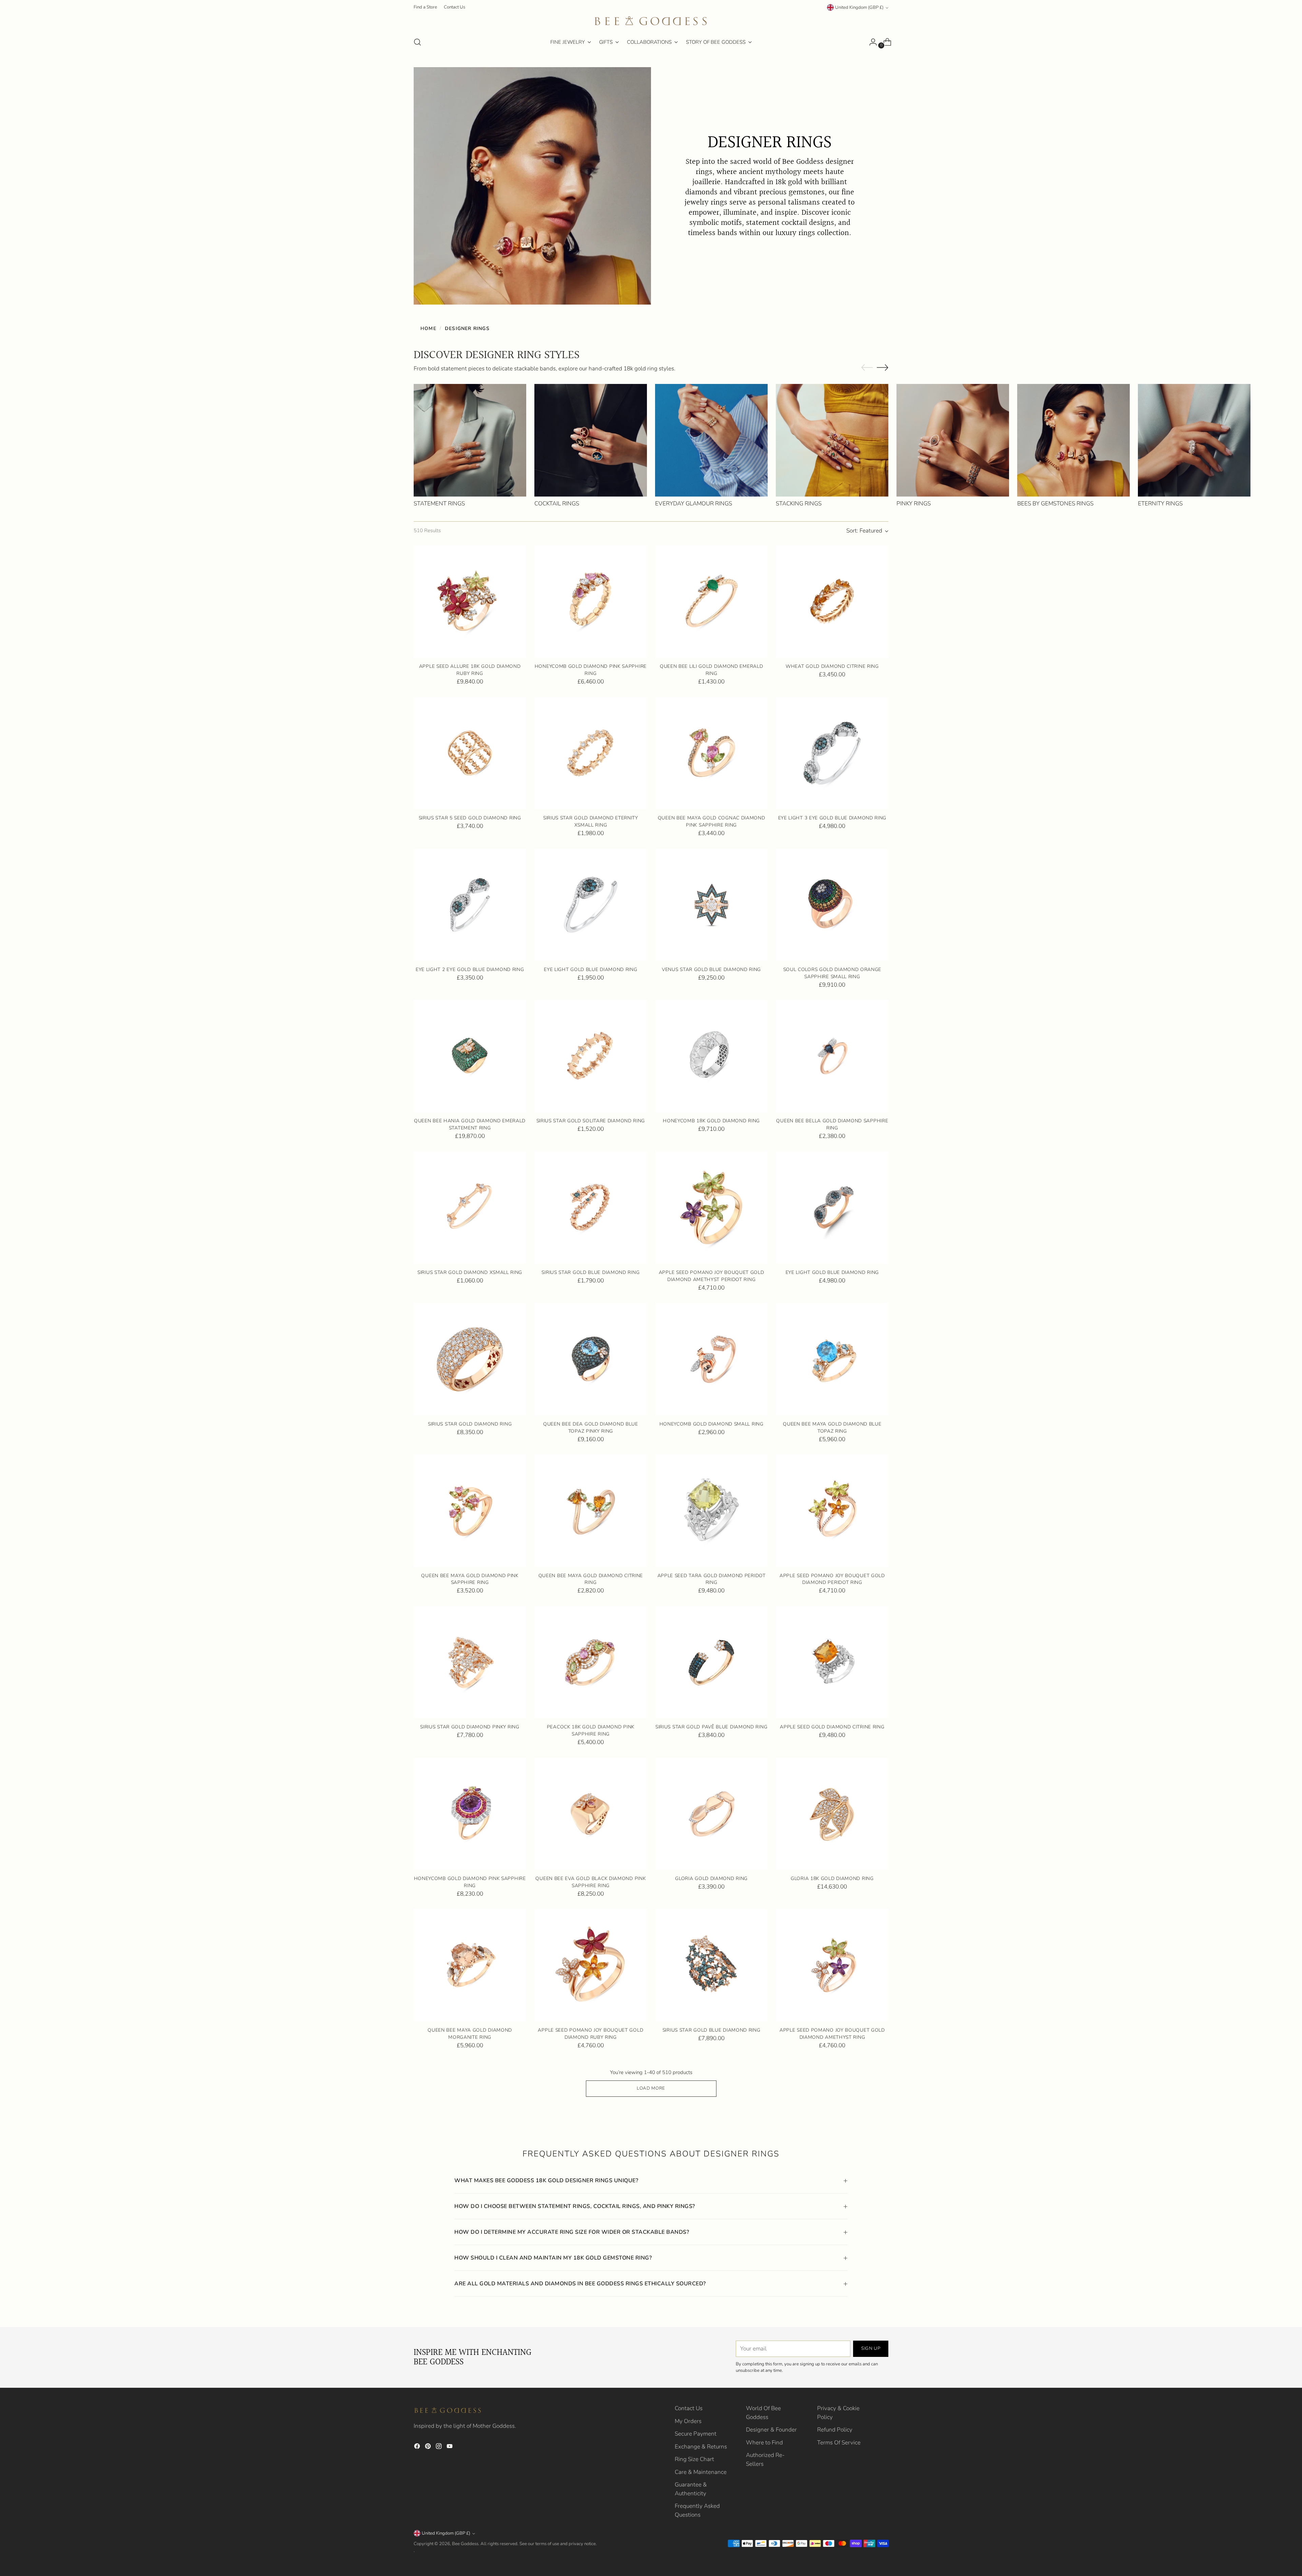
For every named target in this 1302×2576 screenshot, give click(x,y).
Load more (651, 2088)
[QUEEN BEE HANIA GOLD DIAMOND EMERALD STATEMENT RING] (470, 1056)
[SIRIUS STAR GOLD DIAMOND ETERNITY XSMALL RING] (590, 753)
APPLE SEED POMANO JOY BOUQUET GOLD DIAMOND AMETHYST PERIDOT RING (712, 1276)
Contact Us (689, 2408)
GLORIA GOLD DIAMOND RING (711, 1878)
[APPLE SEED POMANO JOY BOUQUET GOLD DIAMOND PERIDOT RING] (832, 1510)
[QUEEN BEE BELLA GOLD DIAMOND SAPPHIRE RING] (832, 1056)
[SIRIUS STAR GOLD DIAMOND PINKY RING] (470, 1662)
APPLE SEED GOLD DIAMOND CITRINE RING (832, 1727)
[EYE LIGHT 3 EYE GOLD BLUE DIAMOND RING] (832, 753)
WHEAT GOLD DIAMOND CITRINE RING (832, 666)
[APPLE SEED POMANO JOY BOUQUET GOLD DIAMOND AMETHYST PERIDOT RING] (712, 1208)
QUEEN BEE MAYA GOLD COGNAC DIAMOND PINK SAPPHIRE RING (712, 821)
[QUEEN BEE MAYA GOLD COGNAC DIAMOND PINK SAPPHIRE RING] (712, 753)
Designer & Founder (771, 2430)
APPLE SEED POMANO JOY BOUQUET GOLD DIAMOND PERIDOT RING (832, 1579)
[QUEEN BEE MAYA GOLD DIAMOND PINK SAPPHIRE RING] (470, 1510)
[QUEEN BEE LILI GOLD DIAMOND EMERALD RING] (712, 602)
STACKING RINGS (799, 503)
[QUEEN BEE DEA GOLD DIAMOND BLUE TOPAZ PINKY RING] (590, 1359)
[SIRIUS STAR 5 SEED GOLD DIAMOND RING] (470, 753)
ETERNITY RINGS (1160, 503)
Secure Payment (696, 2434)
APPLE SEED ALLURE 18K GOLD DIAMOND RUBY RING (470, 670)
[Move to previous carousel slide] (867, 368)
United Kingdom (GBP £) (859, 7)
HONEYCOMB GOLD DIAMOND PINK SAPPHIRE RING (591, 670)
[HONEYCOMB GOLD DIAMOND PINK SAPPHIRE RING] (590, 602)
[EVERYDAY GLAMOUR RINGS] (711, 440)
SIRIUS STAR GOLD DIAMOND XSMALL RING (470, 1272)
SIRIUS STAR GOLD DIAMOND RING (470, 1424)
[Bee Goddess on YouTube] (450, 2447)
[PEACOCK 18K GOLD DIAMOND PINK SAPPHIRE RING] (590, 1662)
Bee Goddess (465, 2544)
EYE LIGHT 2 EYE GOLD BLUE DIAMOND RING (470, 970)
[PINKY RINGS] (953, 440)
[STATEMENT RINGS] (470, 440)
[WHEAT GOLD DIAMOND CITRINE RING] (832, 602)
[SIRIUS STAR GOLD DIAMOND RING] (470, 1359)
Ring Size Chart (694, 2459)
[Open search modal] (417, 42)
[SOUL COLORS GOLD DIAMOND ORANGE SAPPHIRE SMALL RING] (832, 905)
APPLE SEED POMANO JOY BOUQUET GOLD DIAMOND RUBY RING (590, 2034)
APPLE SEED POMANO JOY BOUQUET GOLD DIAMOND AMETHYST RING (832, 2034)
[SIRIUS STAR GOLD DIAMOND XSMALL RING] (470, 1208)
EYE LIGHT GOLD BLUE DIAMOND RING (590, 970)
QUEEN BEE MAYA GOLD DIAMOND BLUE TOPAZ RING (832, 1428)
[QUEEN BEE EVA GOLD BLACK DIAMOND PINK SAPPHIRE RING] (590, 1814)
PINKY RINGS (914, 503)
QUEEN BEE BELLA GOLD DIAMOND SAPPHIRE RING (832, 1124)
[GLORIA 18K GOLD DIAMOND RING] (832, 1814)
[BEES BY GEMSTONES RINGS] (1073, 440)
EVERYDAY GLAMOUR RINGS (694, 503)
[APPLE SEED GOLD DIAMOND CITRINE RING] (832, 1662)
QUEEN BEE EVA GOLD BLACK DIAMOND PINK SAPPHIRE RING (590, 1882)
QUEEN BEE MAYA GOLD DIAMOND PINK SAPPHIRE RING (470, 1579)
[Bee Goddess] (651, 21)
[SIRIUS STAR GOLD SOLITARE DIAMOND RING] (590, 1056)
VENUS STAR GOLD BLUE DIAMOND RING (711, 970)
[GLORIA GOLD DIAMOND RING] (712, 1814)
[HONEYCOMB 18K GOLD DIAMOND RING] (712, 1056)
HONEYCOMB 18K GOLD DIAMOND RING (711, 1121)
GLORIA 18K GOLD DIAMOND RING (832, 1878)
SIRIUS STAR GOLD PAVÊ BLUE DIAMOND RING (711, 1727)
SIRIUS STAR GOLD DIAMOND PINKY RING (470, 1727)
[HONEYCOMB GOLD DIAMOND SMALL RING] (712, 1359)
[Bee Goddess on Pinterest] (429, 2447)
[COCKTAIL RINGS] (591, 440)
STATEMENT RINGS (439, 503)
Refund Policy (835, 2430)
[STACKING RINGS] (832, 440)
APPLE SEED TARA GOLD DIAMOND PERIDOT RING (712, 1579)
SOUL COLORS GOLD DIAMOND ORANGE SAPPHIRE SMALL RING (832, 973)
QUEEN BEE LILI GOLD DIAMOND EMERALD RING (711, 670)
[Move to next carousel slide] (883, 367)
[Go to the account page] (870, 42)
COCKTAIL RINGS (557, 503)
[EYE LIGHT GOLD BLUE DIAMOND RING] (590, 905)
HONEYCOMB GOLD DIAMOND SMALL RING (712, 1424)
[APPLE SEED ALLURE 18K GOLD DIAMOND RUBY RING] (470, 602)
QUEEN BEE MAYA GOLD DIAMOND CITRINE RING (591, 1579)
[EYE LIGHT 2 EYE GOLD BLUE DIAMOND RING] (470, 905)
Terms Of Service (839, 2443)
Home (428, 328)
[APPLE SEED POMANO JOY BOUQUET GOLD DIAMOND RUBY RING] (590, 1965)
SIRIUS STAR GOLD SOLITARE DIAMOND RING (591, 1121)
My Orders (688, 2421)
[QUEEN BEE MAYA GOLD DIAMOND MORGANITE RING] (470, 1965)
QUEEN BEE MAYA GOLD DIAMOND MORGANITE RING (470, 2034)
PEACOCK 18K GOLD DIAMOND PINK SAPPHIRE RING (591, 1730)
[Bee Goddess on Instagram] (439, 2447)
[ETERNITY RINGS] (1194, 440)
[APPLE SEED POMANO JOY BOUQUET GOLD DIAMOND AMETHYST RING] (832, 1965)
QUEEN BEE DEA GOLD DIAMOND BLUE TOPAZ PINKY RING (591, 1428)
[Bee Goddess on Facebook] (418, 2447)
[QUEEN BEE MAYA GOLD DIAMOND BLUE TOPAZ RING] (832, 1359)
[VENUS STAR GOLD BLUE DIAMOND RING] (712, 905)
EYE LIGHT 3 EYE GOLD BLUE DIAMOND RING (832, 818)
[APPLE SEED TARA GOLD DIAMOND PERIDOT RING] (712, 1510)
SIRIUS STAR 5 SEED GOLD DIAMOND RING (470, 818)
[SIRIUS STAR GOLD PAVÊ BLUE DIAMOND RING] (712, 1662)
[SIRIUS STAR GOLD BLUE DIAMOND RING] (590, 1208)
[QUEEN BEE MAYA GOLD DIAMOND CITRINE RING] (590, 1510)
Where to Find (764, 2443)
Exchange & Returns (701, 2447)
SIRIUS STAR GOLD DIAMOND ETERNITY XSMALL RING (591, 821)
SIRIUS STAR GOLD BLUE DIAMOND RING (590, 1272)
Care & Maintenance (701, 2472)
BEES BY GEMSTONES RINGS (1055, 503)
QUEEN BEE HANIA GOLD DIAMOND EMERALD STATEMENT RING (470, 1124)
